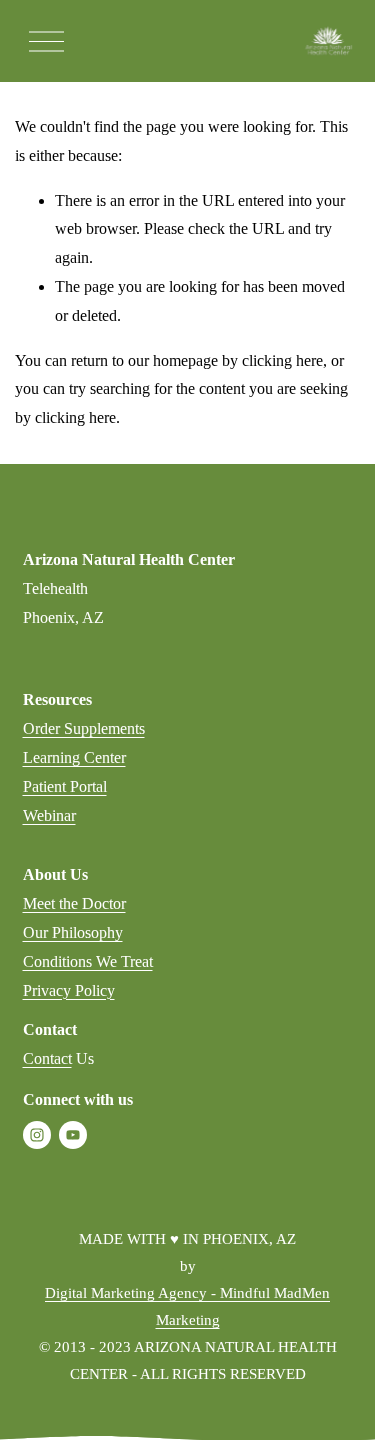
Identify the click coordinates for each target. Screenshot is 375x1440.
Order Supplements (84, 728)
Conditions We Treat (88, 961)
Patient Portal (65, 786)
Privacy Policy (69, 990)
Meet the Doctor (74, 903)
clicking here (282, 360)
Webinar (49, 815)
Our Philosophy (73, 932)
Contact (47, 1058)
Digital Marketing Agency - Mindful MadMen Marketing (187, 1306)
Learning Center (74, 757)
